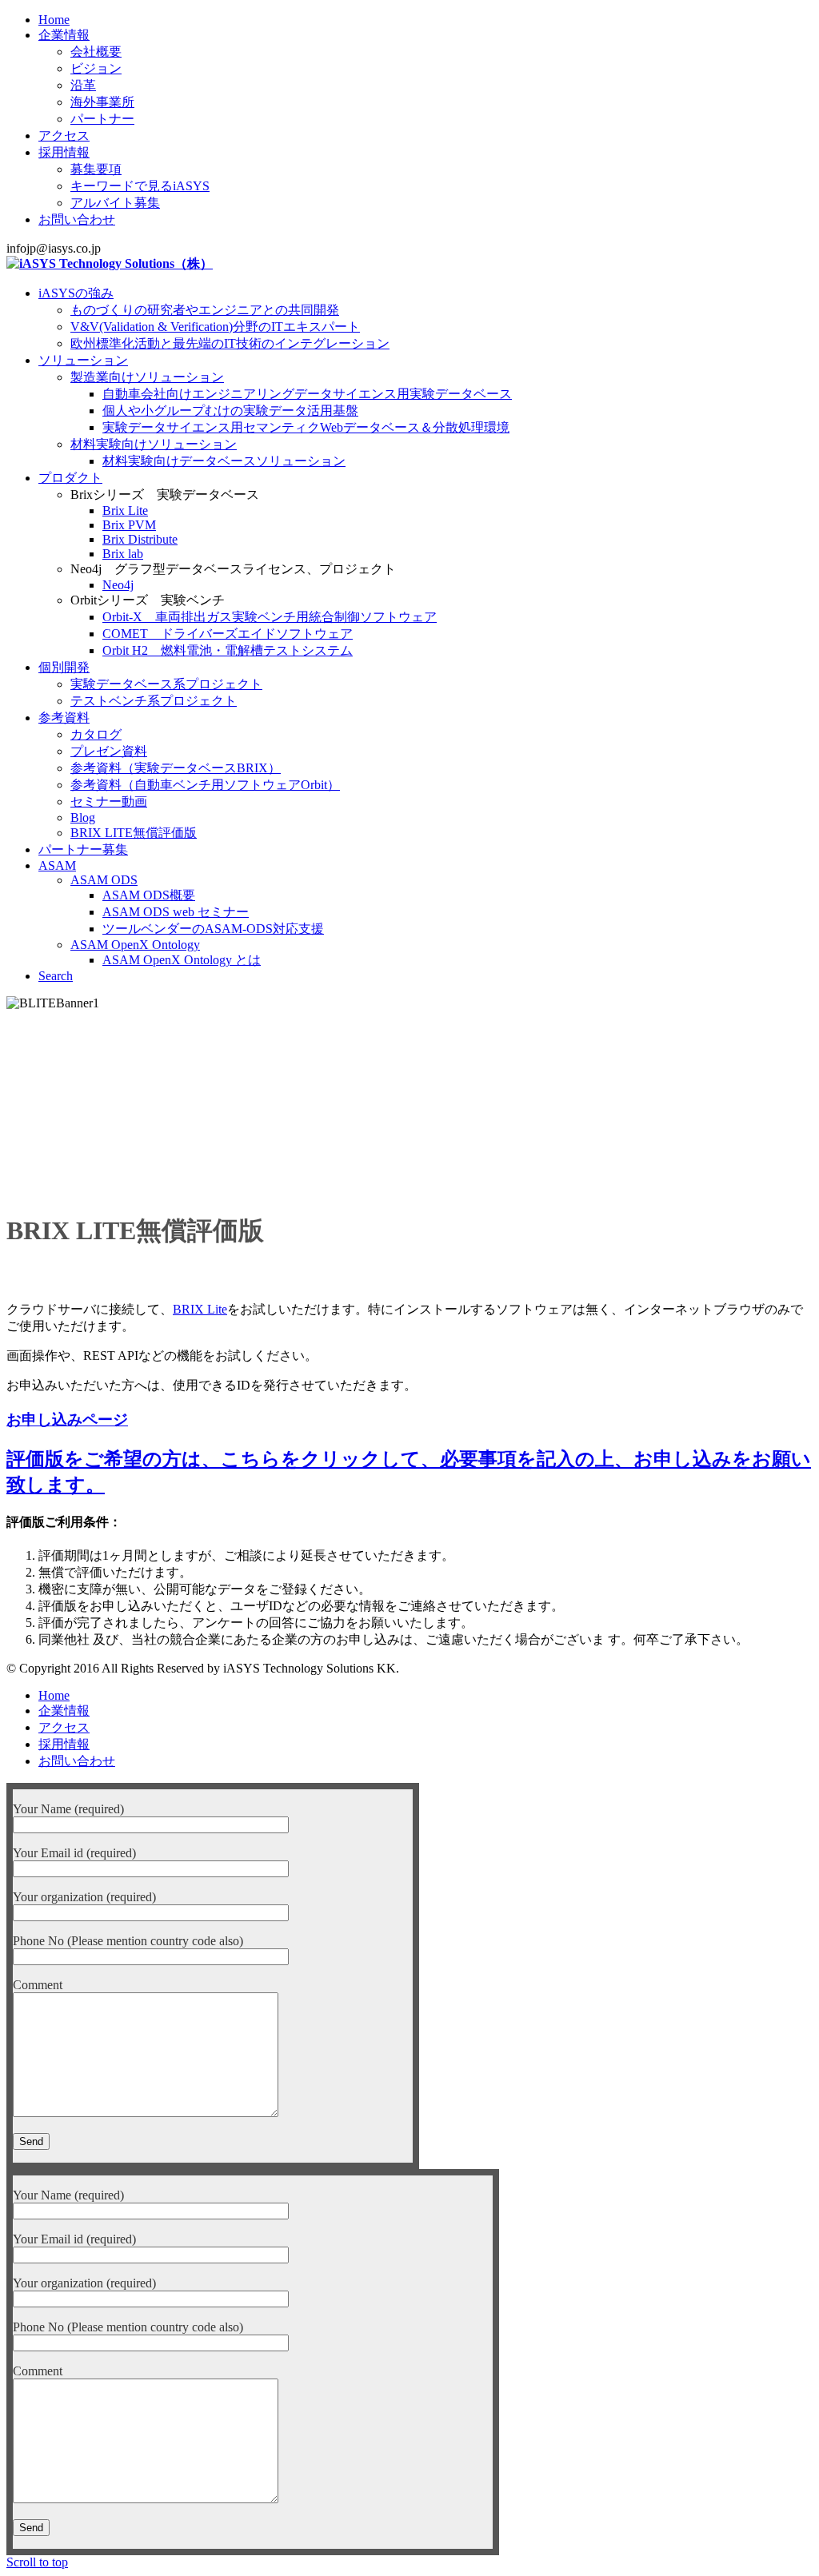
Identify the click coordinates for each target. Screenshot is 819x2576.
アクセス (64, 136)
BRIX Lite (200, 1309)
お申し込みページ (67, 1420)
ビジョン (96, 68)
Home (54, 20)
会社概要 (96, 52)
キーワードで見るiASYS (140, 186)
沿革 (83, 85)
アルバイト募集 (115, 203)
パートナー (102, 119)
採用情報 (64, 152)
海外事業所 (102, 102)
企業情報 (64, 35)
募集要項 (96, 169)
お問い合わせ (77, 219)
